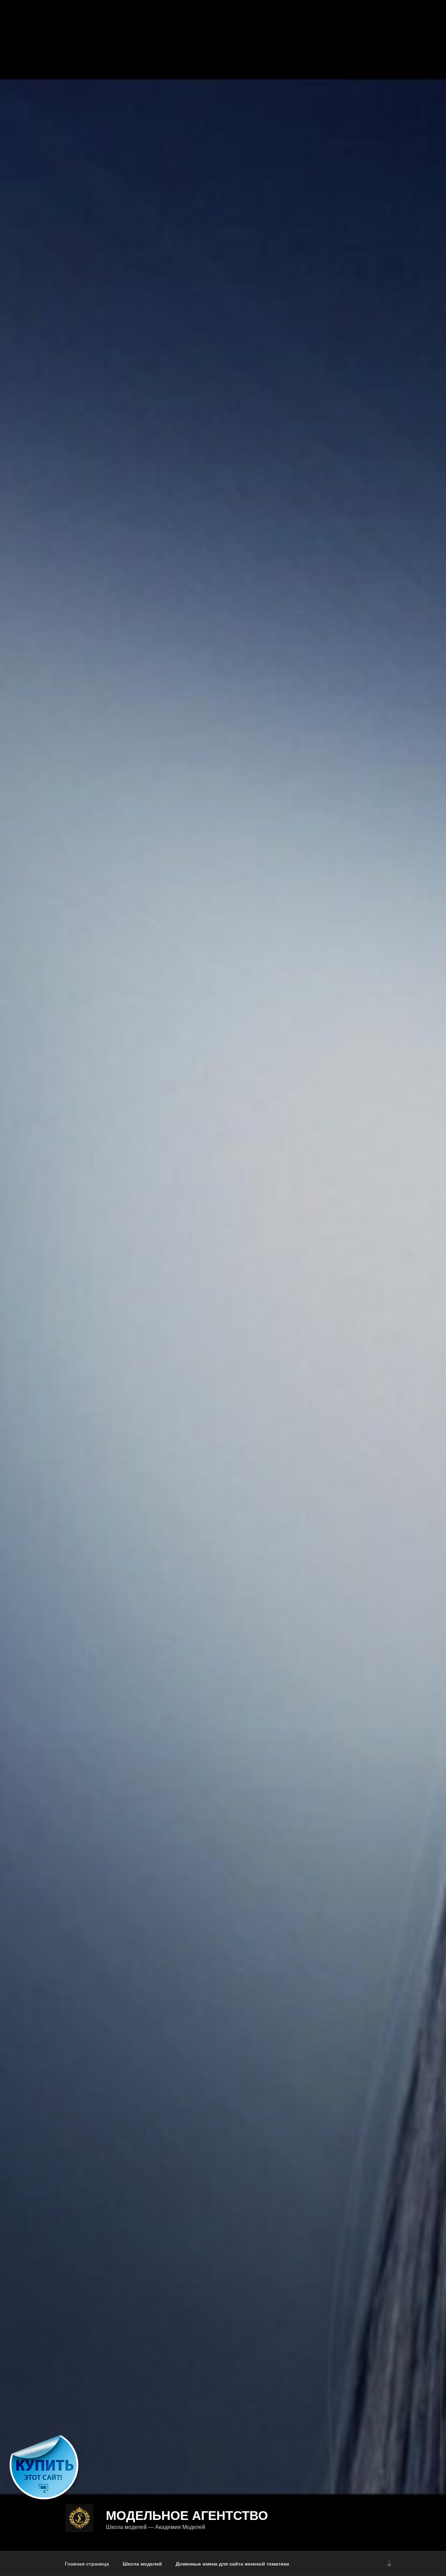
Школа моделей (142, 2563)
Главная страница (87, 2563)
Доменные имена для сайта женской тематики (232, 2563)
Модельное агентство (187, 2515)
